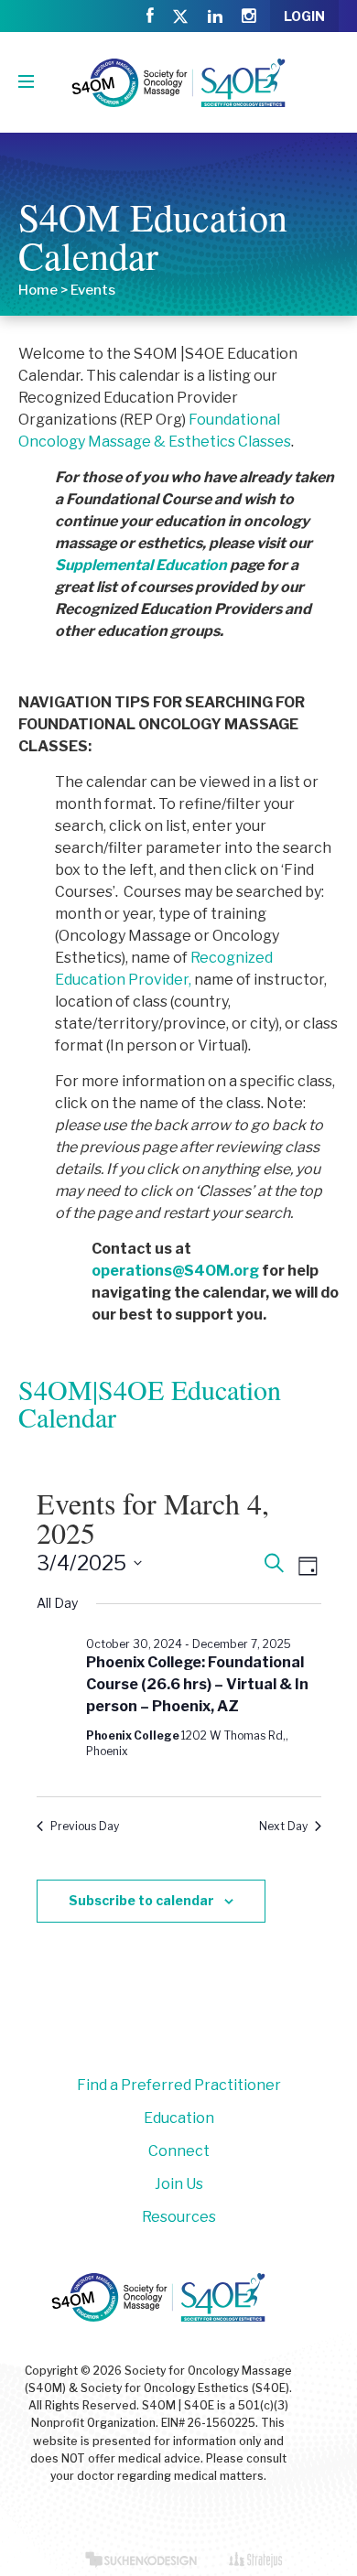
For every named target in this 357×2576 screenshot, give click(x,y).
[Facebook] (150, 16)
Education (179, 2118)
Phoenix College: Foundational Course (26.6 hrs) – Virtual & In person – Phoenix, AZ (197, 1684)
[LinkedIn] (215, 16)
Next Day (283, 1826)
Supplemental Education (141, 565)
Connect (179, 2151)
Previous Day (85, 1826)
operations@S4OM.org (175, 1271)
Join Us (179, 2184)
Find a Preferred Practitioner (179, 2085)
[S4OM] (178, 82)
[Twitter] (180, 18)
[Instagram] (249, 16)
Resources (179, 2217)
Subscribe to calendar (141, 1900)
